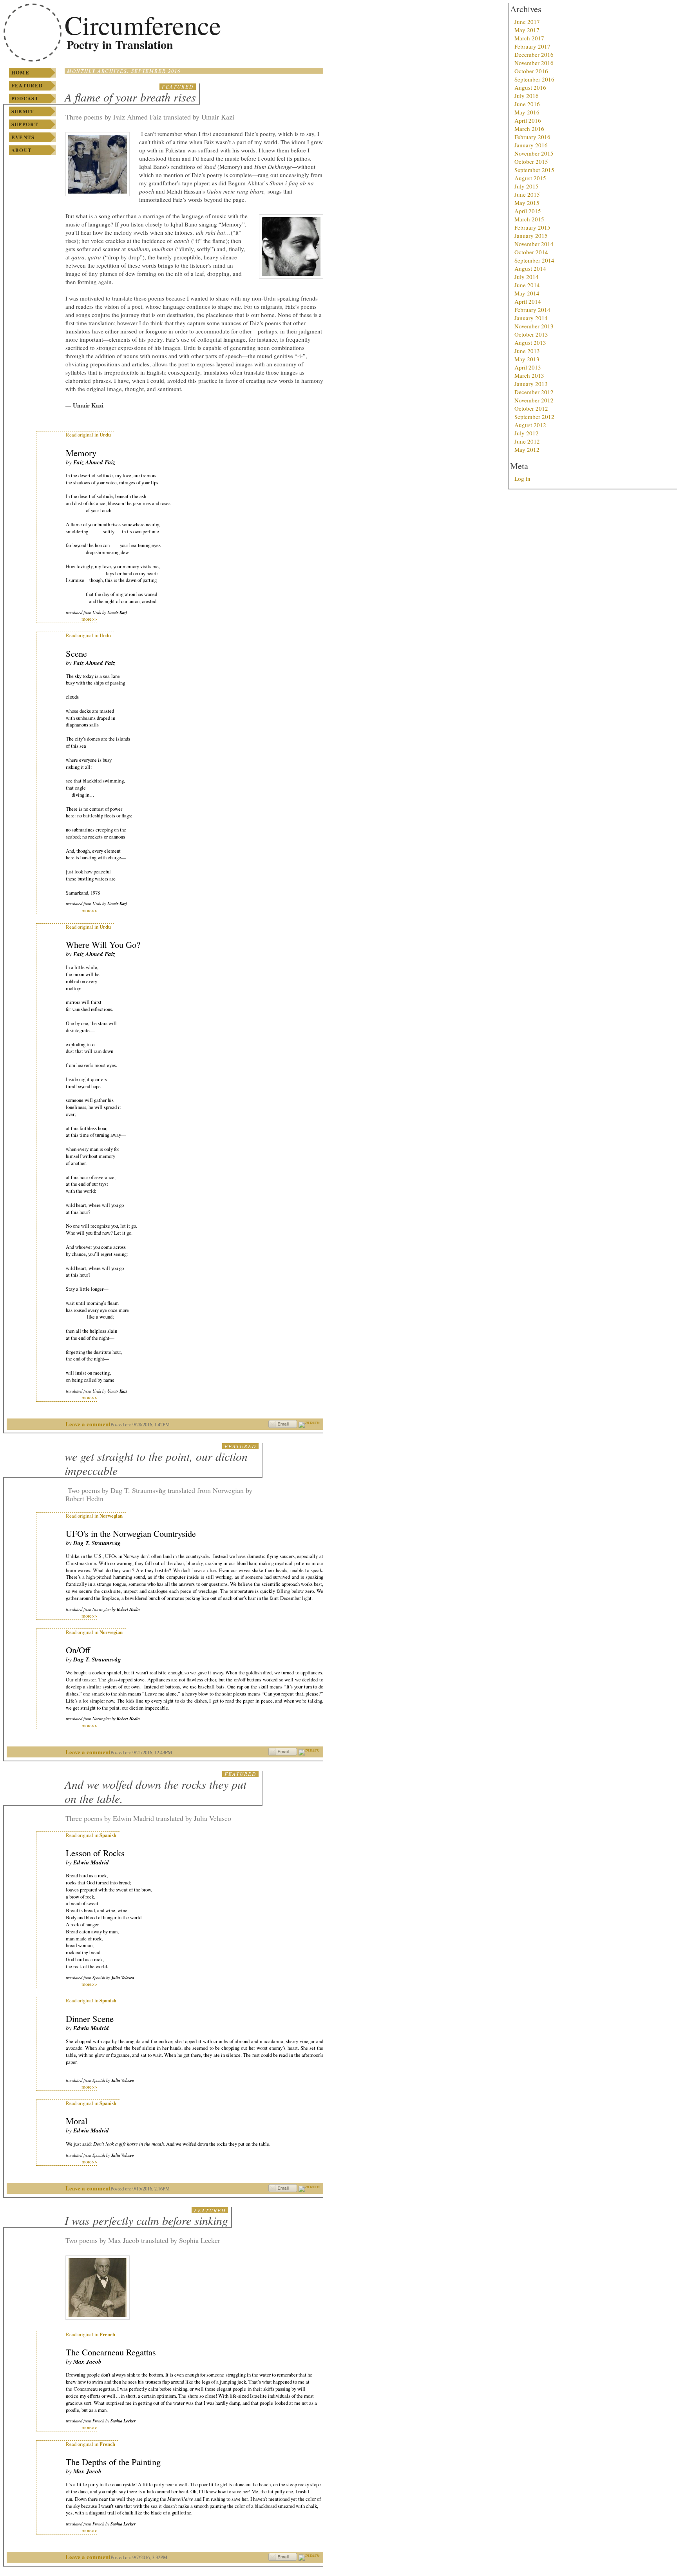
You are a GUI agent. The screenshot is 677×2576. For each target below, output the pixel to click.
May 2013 (527, 359)
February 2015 (532, 227)
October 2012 (531, 408)
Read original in (88, 435)
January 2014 (531, 318)
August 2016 (530, 87)
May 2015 (527, 203)
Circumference (143, 25)
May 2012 (527, 449)
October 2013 (531, 334)
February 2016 (532, 137)
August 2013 (530, 342)
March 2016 (529, 129)
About (22, 150)
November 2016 (534, 63)
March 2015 (529, 219)
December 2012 (534, 392)
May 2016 (527, 112)
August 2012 (530, 425)
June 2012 (527, 441)
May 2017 (527, 30)
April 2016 (528, 120)
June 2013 (527, 351)
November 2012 (534, 400)
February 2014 (532, 310)
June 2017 (527, 22)
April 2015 (528, 211)
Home (20, 72)
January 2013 (531, 384)
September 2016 (534, 79)
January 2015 (531, 235)
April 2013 (528, 367)
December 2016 (534, 54)
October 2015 (531, 161)
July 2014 (527, 277)
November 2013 (534, 326)
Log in (522, 478)
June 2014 (527, 285)
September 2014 (534, 260)
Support (25, 124)
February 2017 (532, 46)
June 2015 (527, 194)
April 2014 (528, 301)
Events (23, 137)
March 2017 (529, 38)
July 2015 (527, 186)
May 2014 (527, 293)
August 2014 (530, 268)
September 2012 (534, 417)
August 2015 (530, 178)
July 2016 (527, 96)
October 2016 (531, 71)
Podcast (25, 98)
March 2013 (529, 375)
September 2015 (534, 170)
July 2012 (527, 433)
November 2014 (534, 244)
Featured (27, 85)
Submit (23, 111)
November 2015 (534, 153)
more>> (89, 619)
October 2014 (531, 252)
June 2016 (527, 104)
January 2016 (531, 145)
